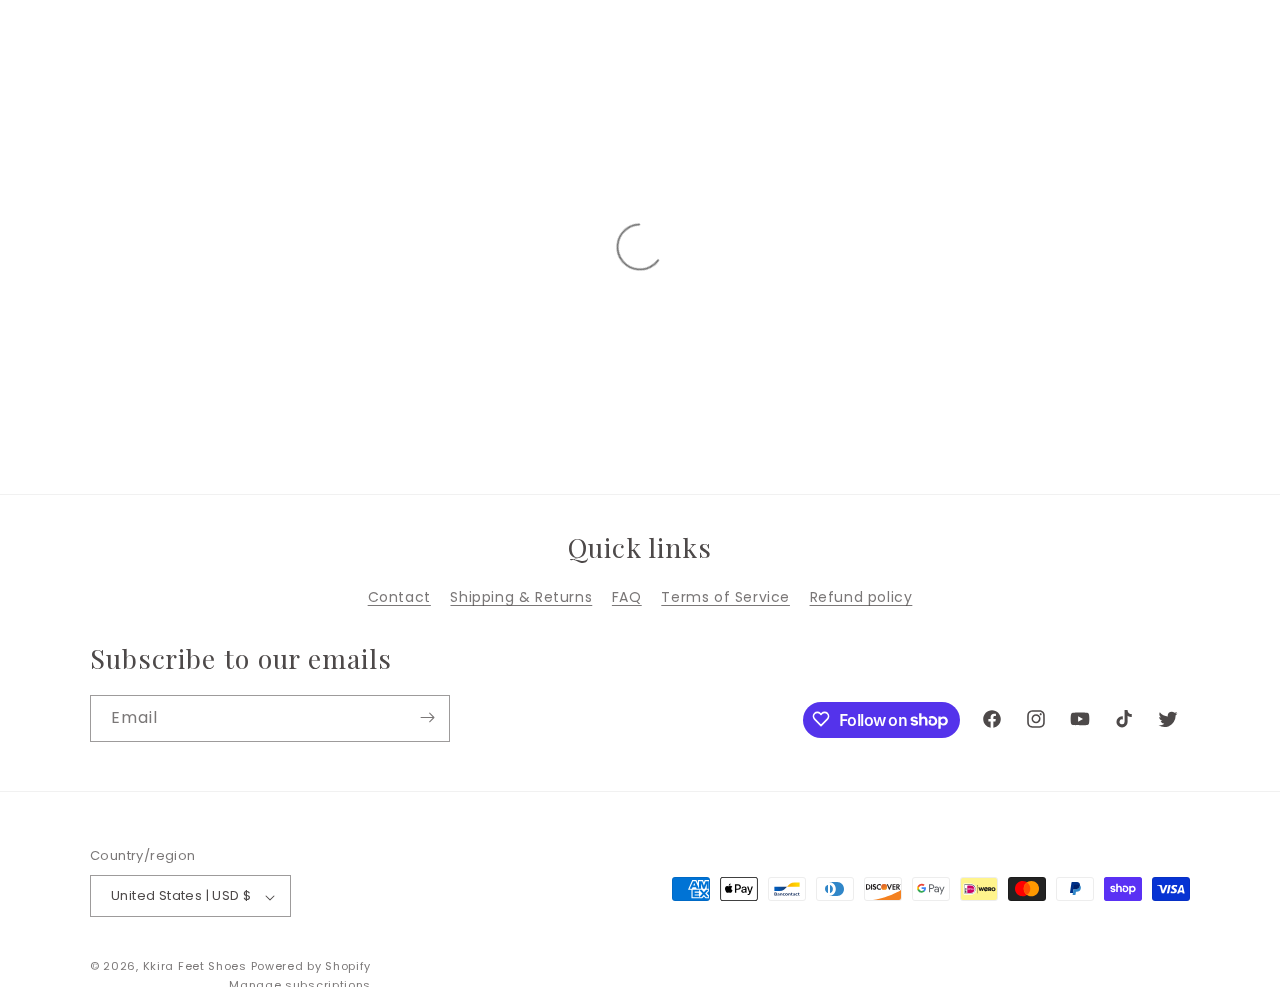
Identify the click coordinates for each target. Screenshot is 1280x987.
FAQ (627, 597)
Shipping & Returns (521, 597)
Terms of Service (725, 597)
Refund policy (861, 597)
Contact (399, 597)
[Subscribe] (427, 717)
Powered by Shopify (311, 967)
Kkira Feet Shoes (195, 967)
